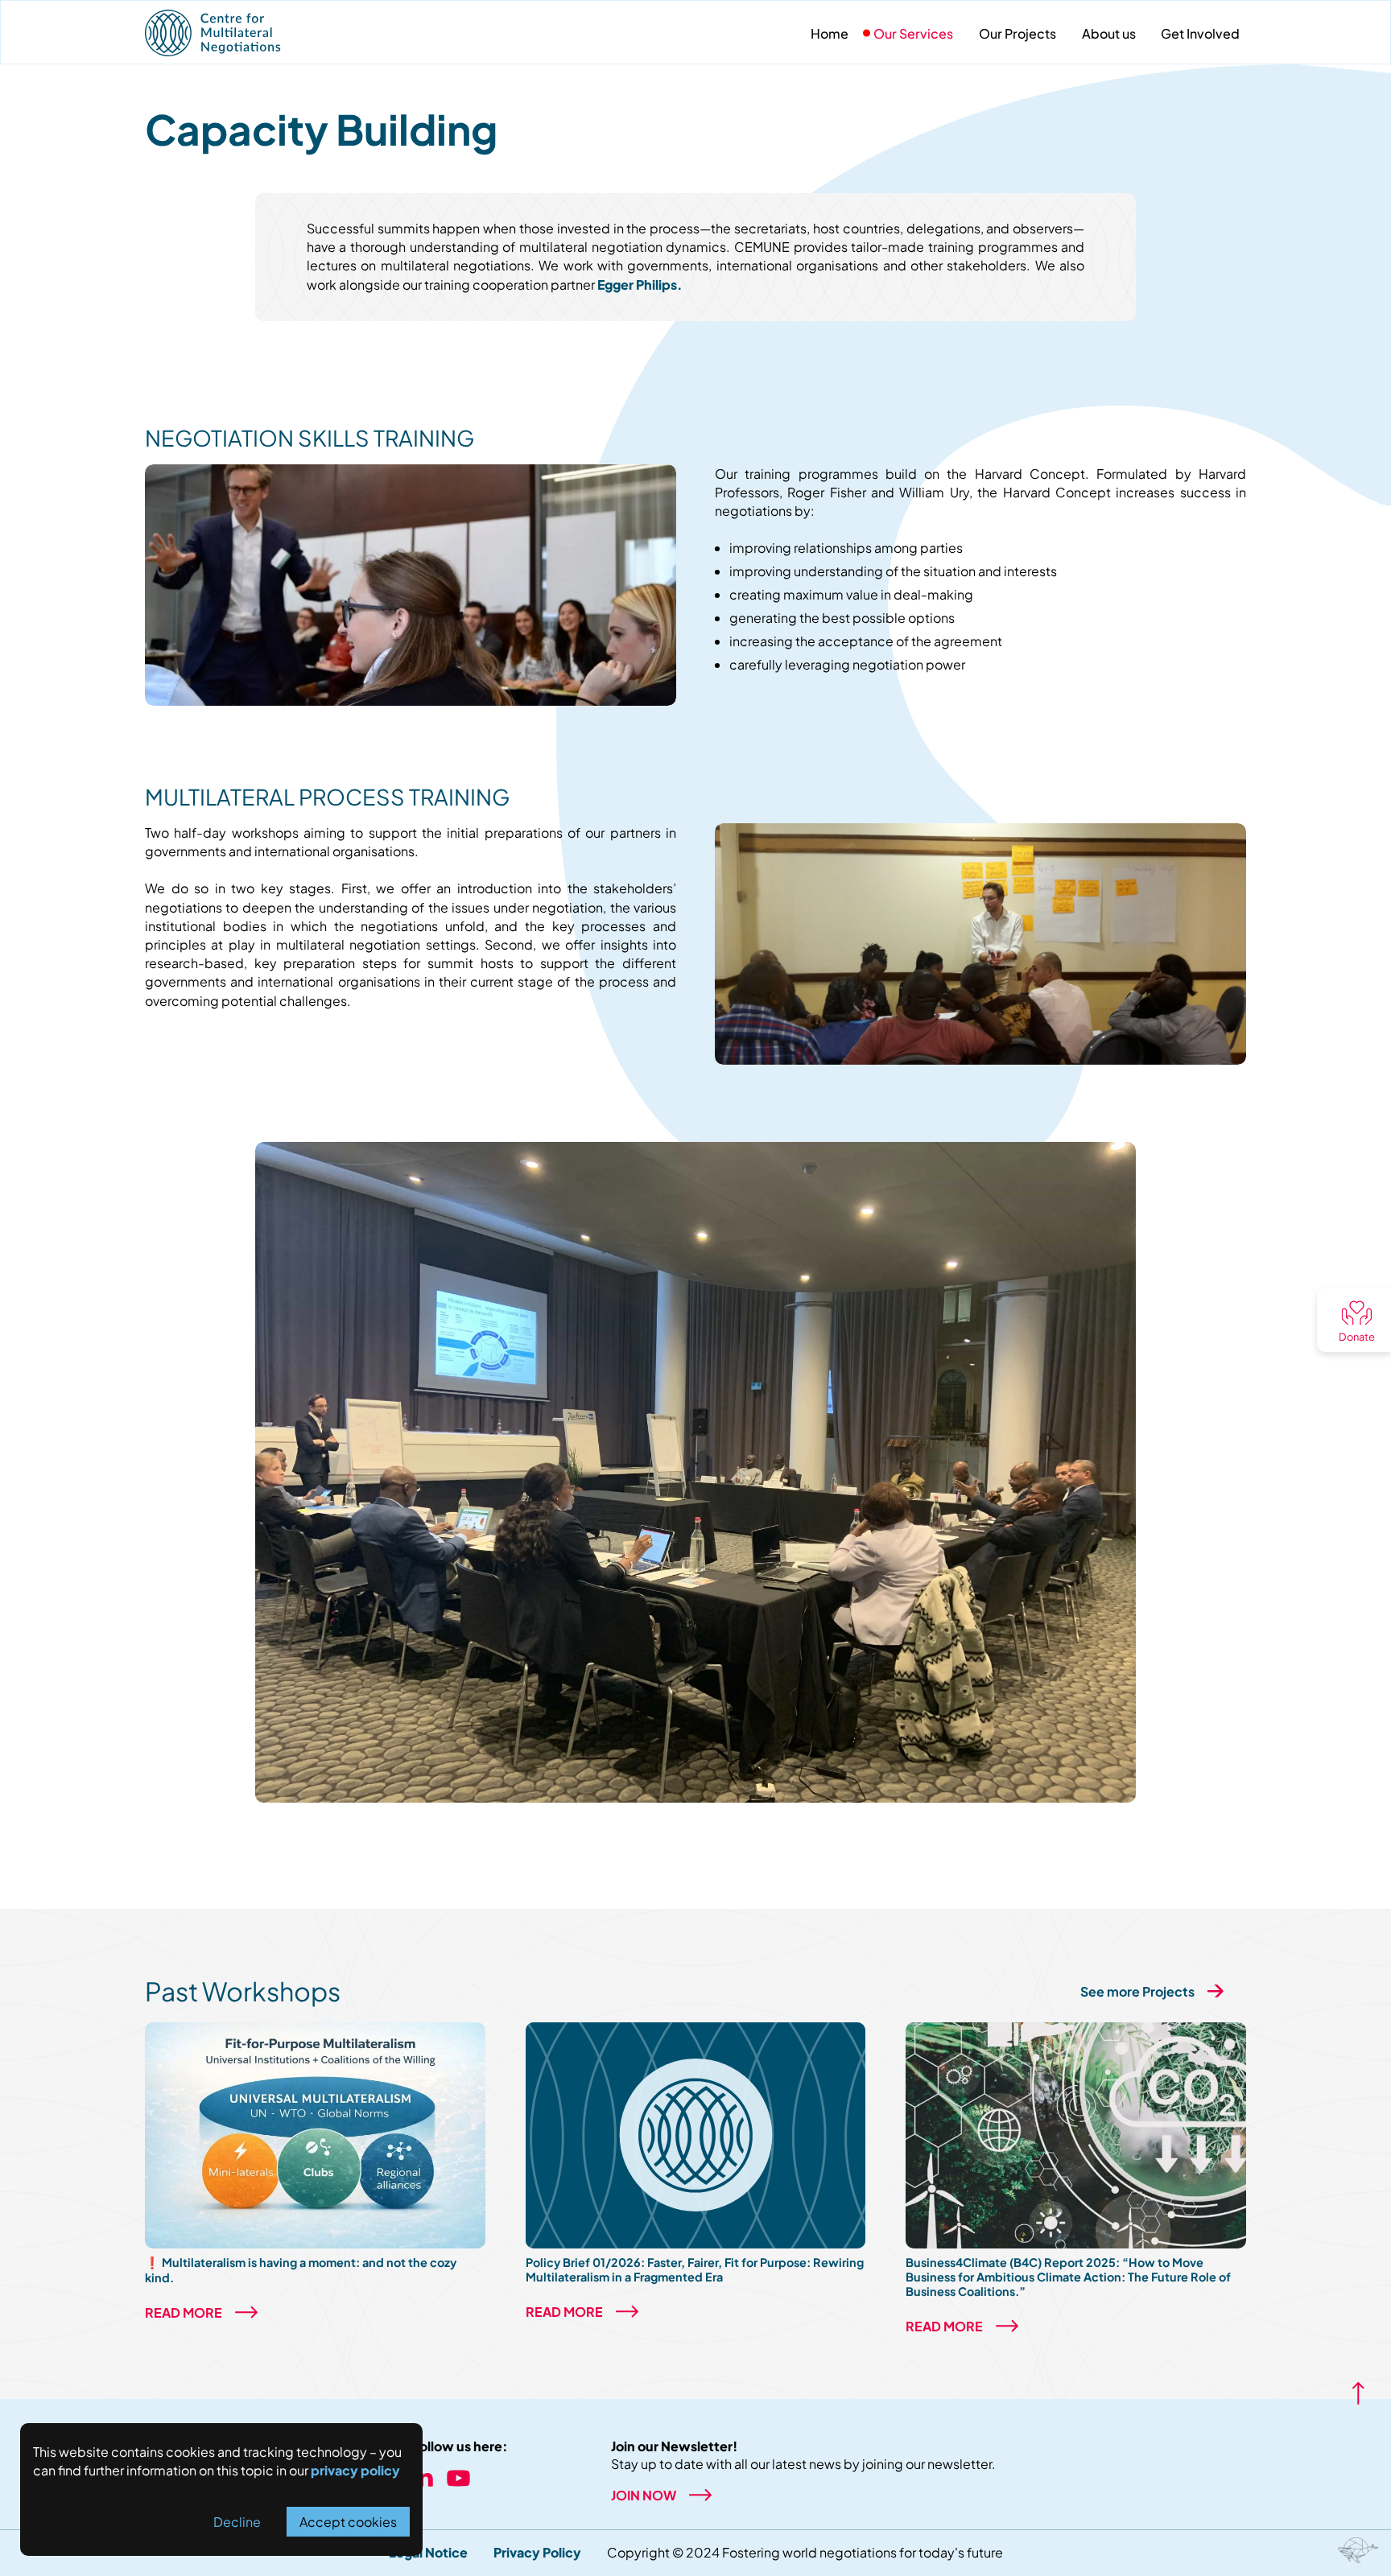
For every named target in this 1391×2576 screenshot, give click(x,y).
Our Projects (1017, 33)
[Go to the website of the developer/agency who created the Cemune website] (1358, 2550)
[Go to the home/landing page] (266, 33)
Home (830, 33)
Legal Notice (428, 2552)
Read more (184, 2312)
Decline (237, 2522)
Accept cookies (348, 2522)
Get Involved (1200, 33)
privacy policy (355, 2470)
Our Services (913, 33)
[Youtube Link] (458, 2481)
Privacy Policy (537, 2552)
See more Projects (1137, 1991)
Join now (644, 2495)
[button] (1354, 1320)
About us (1109, 33)
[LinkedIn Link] (423, 2481)
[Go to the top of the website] (1358, 2393)
